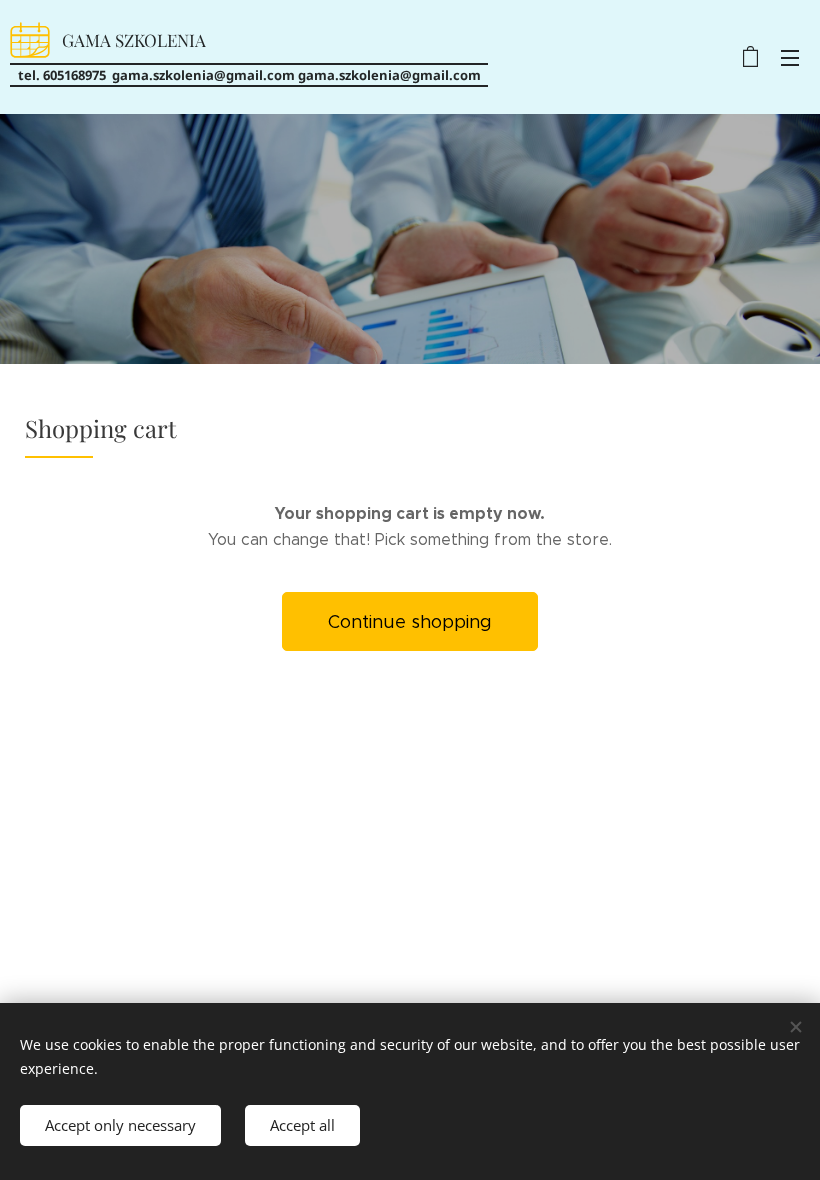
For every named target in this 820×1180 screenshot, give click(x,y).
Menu (790, 57)
